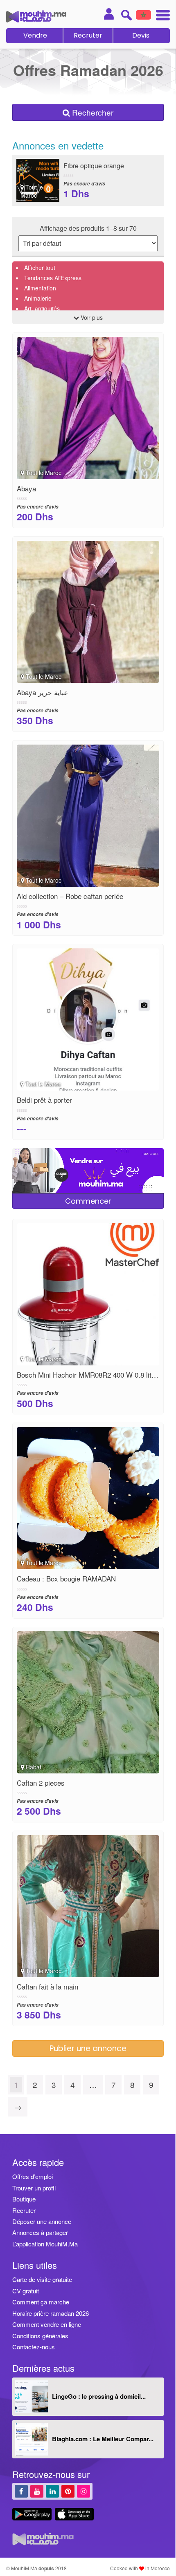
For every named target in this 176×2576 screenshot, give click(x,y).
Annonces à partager (40, 2232)
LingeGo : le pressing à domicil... (99, 2396)
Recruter (88, 35)
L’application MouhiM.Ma (45, 2244)
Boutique (24, 2199)
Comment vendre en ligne (47, 2324)
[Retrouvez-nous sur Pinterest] (68, 2491)
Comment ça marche (41, 2302)
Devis (141, 35)
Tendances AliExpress (53, 278)
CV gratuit (26, 2291)
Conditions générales (40, 2336)
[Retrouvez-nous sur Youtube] (37, 2491)
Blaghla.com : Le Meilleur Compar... (103, 2439)
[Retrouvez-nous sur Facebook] (21, 2491)
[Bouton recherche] (126, 15)
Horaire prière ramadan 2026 (51, 2313)
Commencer (88, 1201)
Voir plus (91, 317)
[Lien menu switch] (160, 16)
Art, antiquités (42, 308)
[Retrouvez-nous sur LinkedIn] (52, 2491)
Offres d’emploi (33, 2176)
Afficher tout (40, 268)
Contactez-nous (34, 2347)
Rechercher (92, 112)
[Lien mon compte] (109, 14)
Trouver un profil (34, 2188)
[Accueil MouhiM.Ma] (36, 16)
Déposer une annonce (42, 2221)
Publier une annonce (88, 2049)
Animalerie (38, 298)
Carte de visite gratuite (42, 2279)
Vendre (35, 35)
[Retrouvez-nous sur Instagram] (83, 2491)
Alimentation (40, 288)
